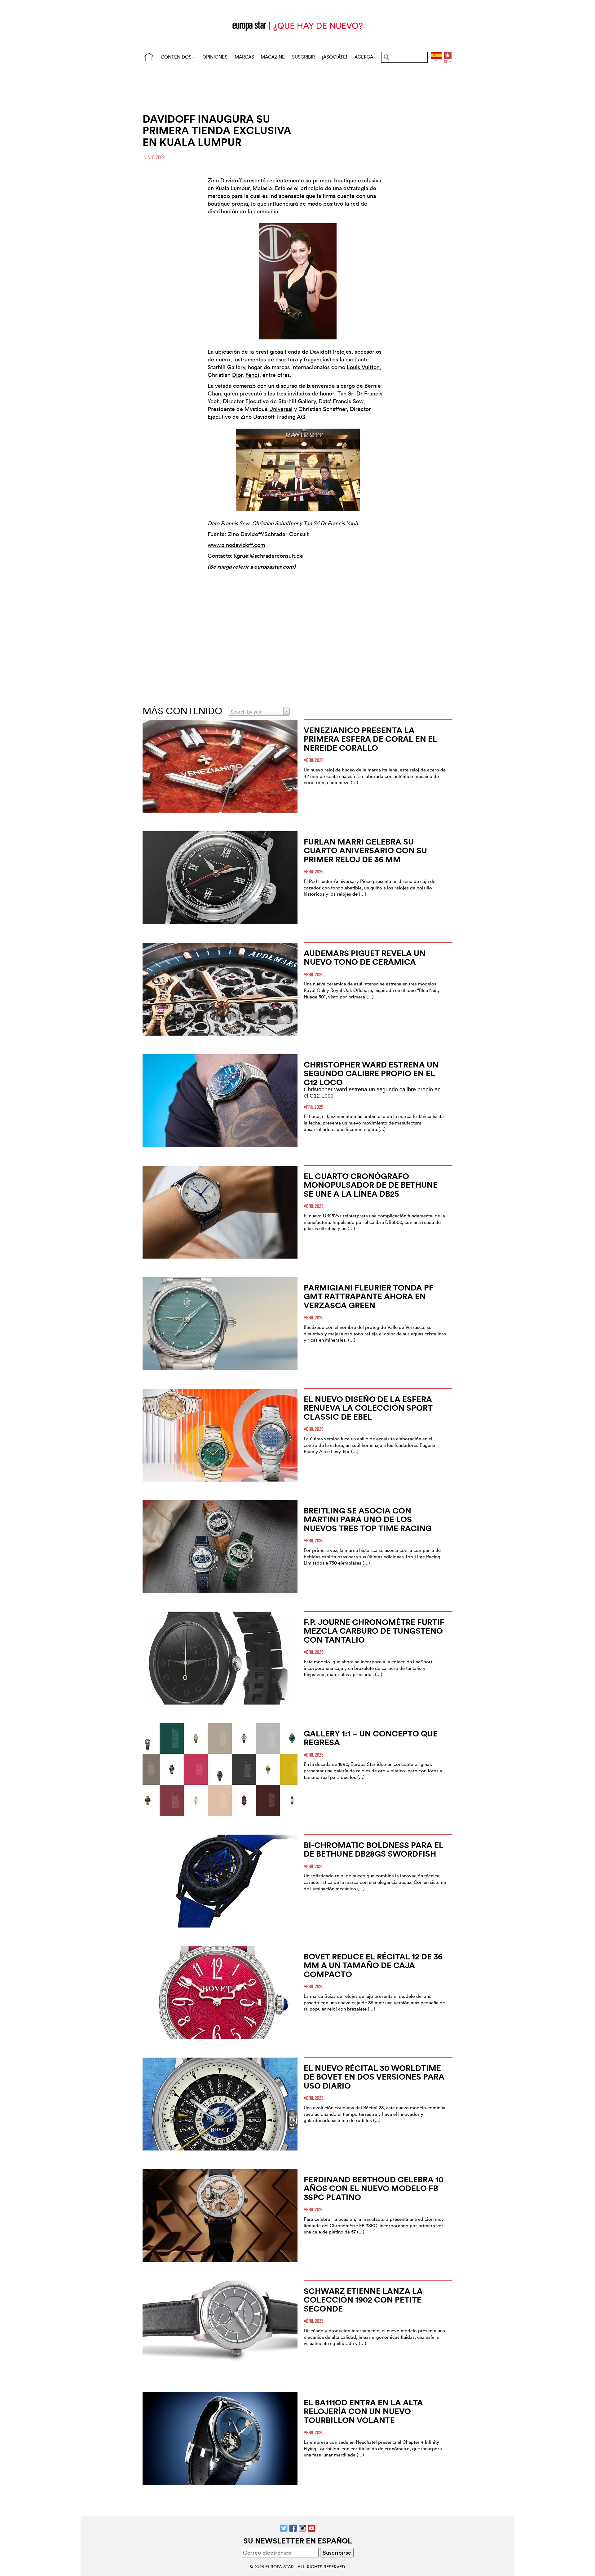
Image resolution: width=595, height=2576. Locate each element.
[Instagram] (302, 2528)
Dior (237, 375)
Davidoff (231, 180)
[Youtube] (312, 2528)
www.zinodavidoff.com (236, 545)
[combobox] (259, 711)
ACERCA (364, 57)
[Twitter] (284, 2528)
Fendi (252, 375)
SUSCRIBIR (303, 57)
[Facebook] (293, 2528)
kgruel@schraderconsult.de (269, 556)
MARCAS (244, 57)
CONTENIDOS (176, 57)
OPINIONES (215, 57)
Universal (281, 409)
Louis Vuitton (363, 367)
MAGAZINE (273, 57)
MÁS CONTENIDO (182, 711)
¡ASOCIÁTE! (335, 57)
